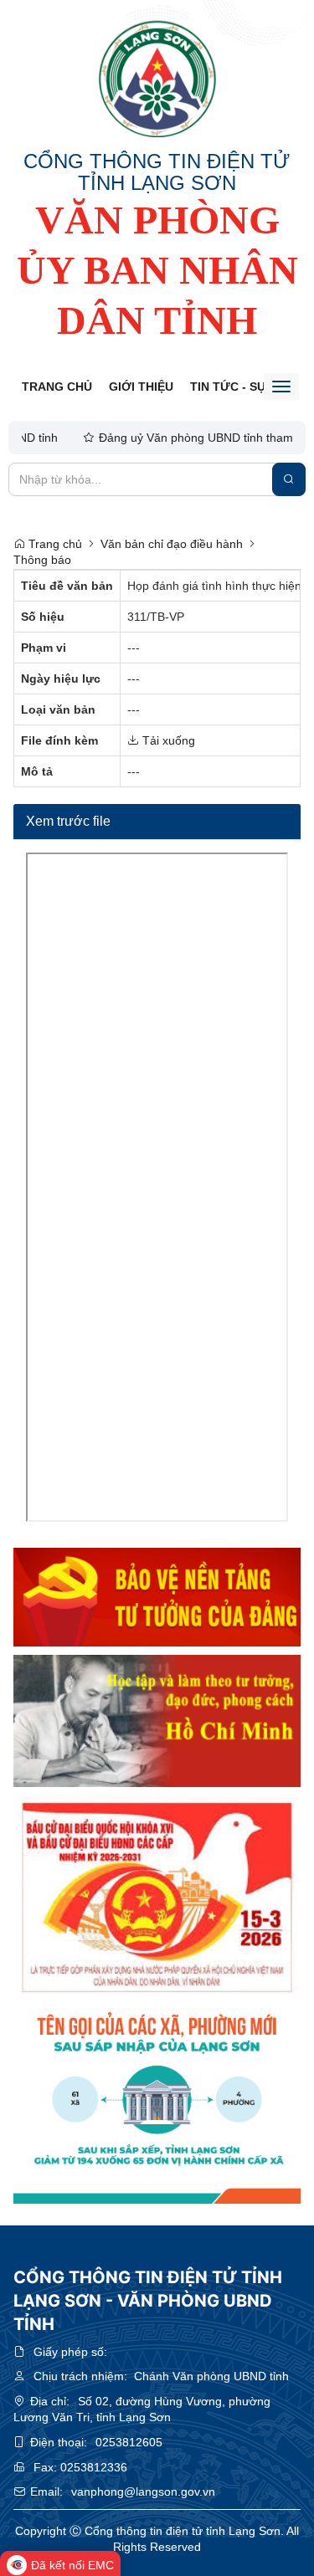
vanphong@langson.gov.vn (143, 2491)
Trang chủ (57, 387)
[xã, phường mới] (157, 2104)
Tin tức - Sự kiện (244, 387)
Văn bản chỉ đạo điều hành (172, 544)
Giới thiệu (141, 387)
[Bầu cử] (157, 1896)
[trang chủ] (157, 79)
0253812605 (129, 2442)
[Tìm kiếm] (289, 479)
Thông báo (42, 560)
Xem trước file (68, 821)
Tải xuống (167, 740)
